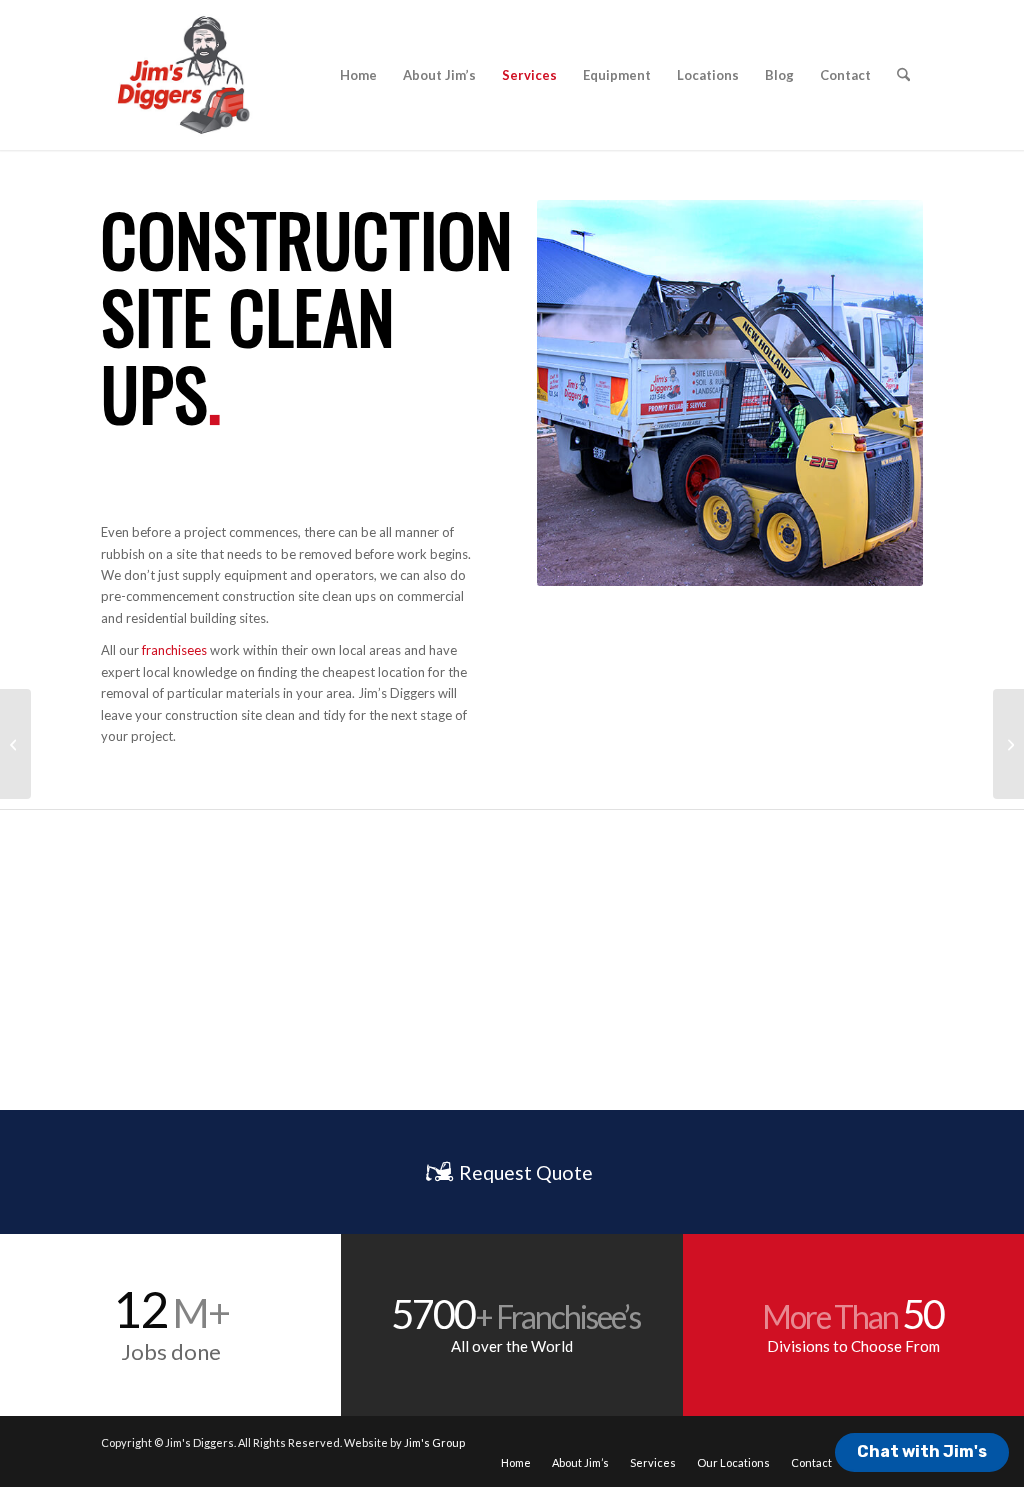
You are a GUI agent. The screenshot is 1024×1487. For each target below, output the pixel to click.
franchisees (174, 650)
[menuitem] (358, 75)
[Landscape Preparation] (15, 744)
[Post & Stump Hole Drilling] (1008, 744)
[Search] (903, 75)
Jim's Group (434, 1442)
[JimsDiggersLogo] (182, 75)
